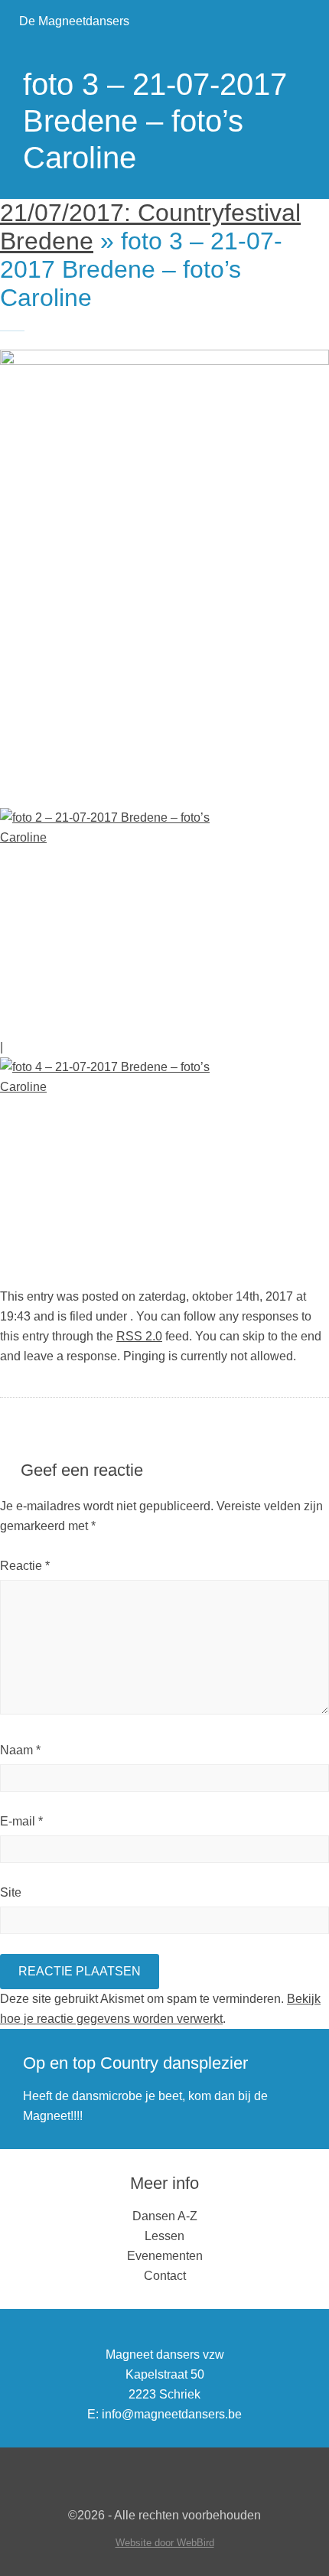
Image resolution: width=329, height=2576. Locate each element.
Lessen (164, 2236)
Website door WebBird (165, 2543)
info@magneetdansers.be (172, 2414)
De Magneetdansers (74, 21)
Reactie (25, 1566)
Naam (20, 1750)
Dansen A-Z (165, 2216)
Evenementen (165, 2256)
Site (11, 1892)
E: (93, 2414)
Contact (165, 2276)
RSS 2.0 (139, 1336)
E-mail (21, 1821)
